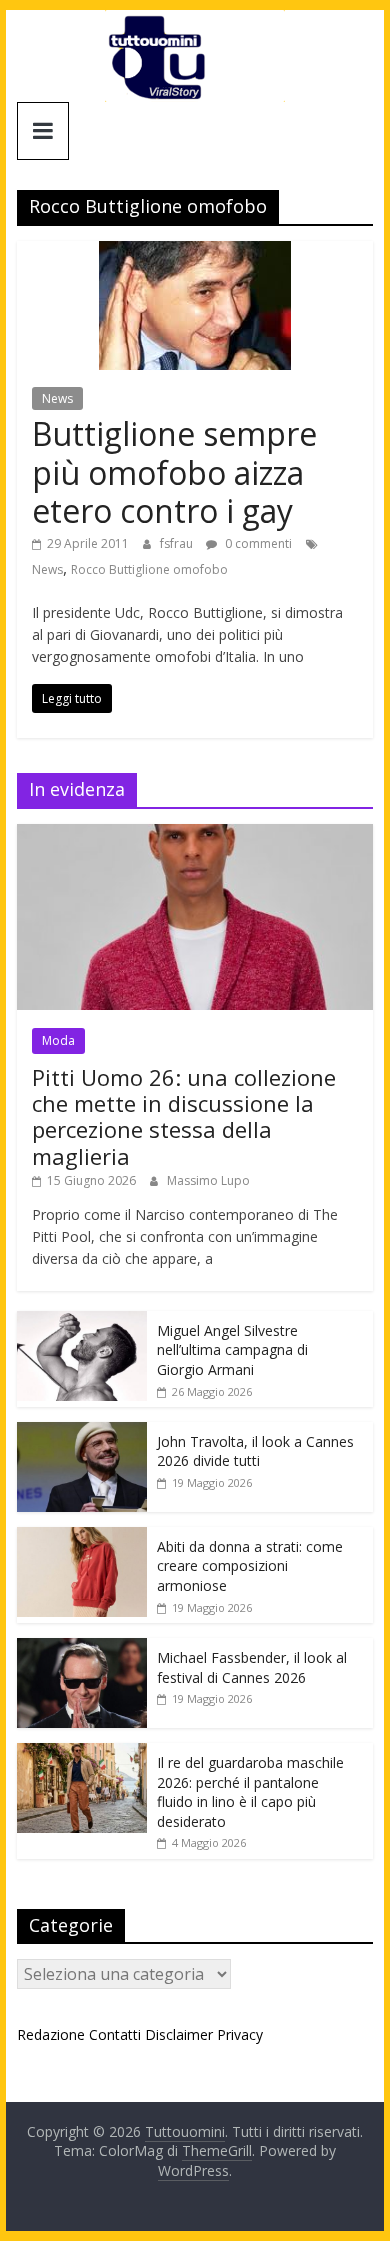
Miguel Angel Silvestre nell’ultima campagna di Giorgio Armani (232, 1350)
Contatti (115, 2034)
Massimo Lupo (208, 1180)
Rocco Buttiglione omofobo (149, 569)
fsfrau (178, 543)
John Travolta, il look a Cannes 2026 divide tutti (255, 1451)
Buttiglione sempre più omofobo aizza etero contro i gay (174, 472)
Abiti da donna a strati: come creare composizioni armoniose (250, 1566)
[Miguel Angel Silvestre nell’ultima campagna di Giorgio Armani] (82, 1321)
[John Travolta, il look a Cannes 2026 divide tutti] (82, 1432)
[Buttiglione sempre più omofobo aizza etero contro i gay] (195, 253)
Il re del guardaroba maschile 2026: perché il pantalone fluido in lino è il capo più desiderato (250, 1792)
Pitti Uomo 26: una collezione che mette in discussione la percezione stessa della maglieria (184, 1116)
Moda (58, 1040)
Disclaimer (179, 2034)
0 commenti (257, 543)
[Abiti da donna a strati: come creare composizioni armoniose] (82, 1537)
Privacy (240, 2034)
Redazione (51, 2034)
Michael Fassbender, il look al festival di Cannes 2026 (252, 1667)
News (57, 398)
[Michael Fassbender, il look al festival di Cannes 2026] (82, 1648)
